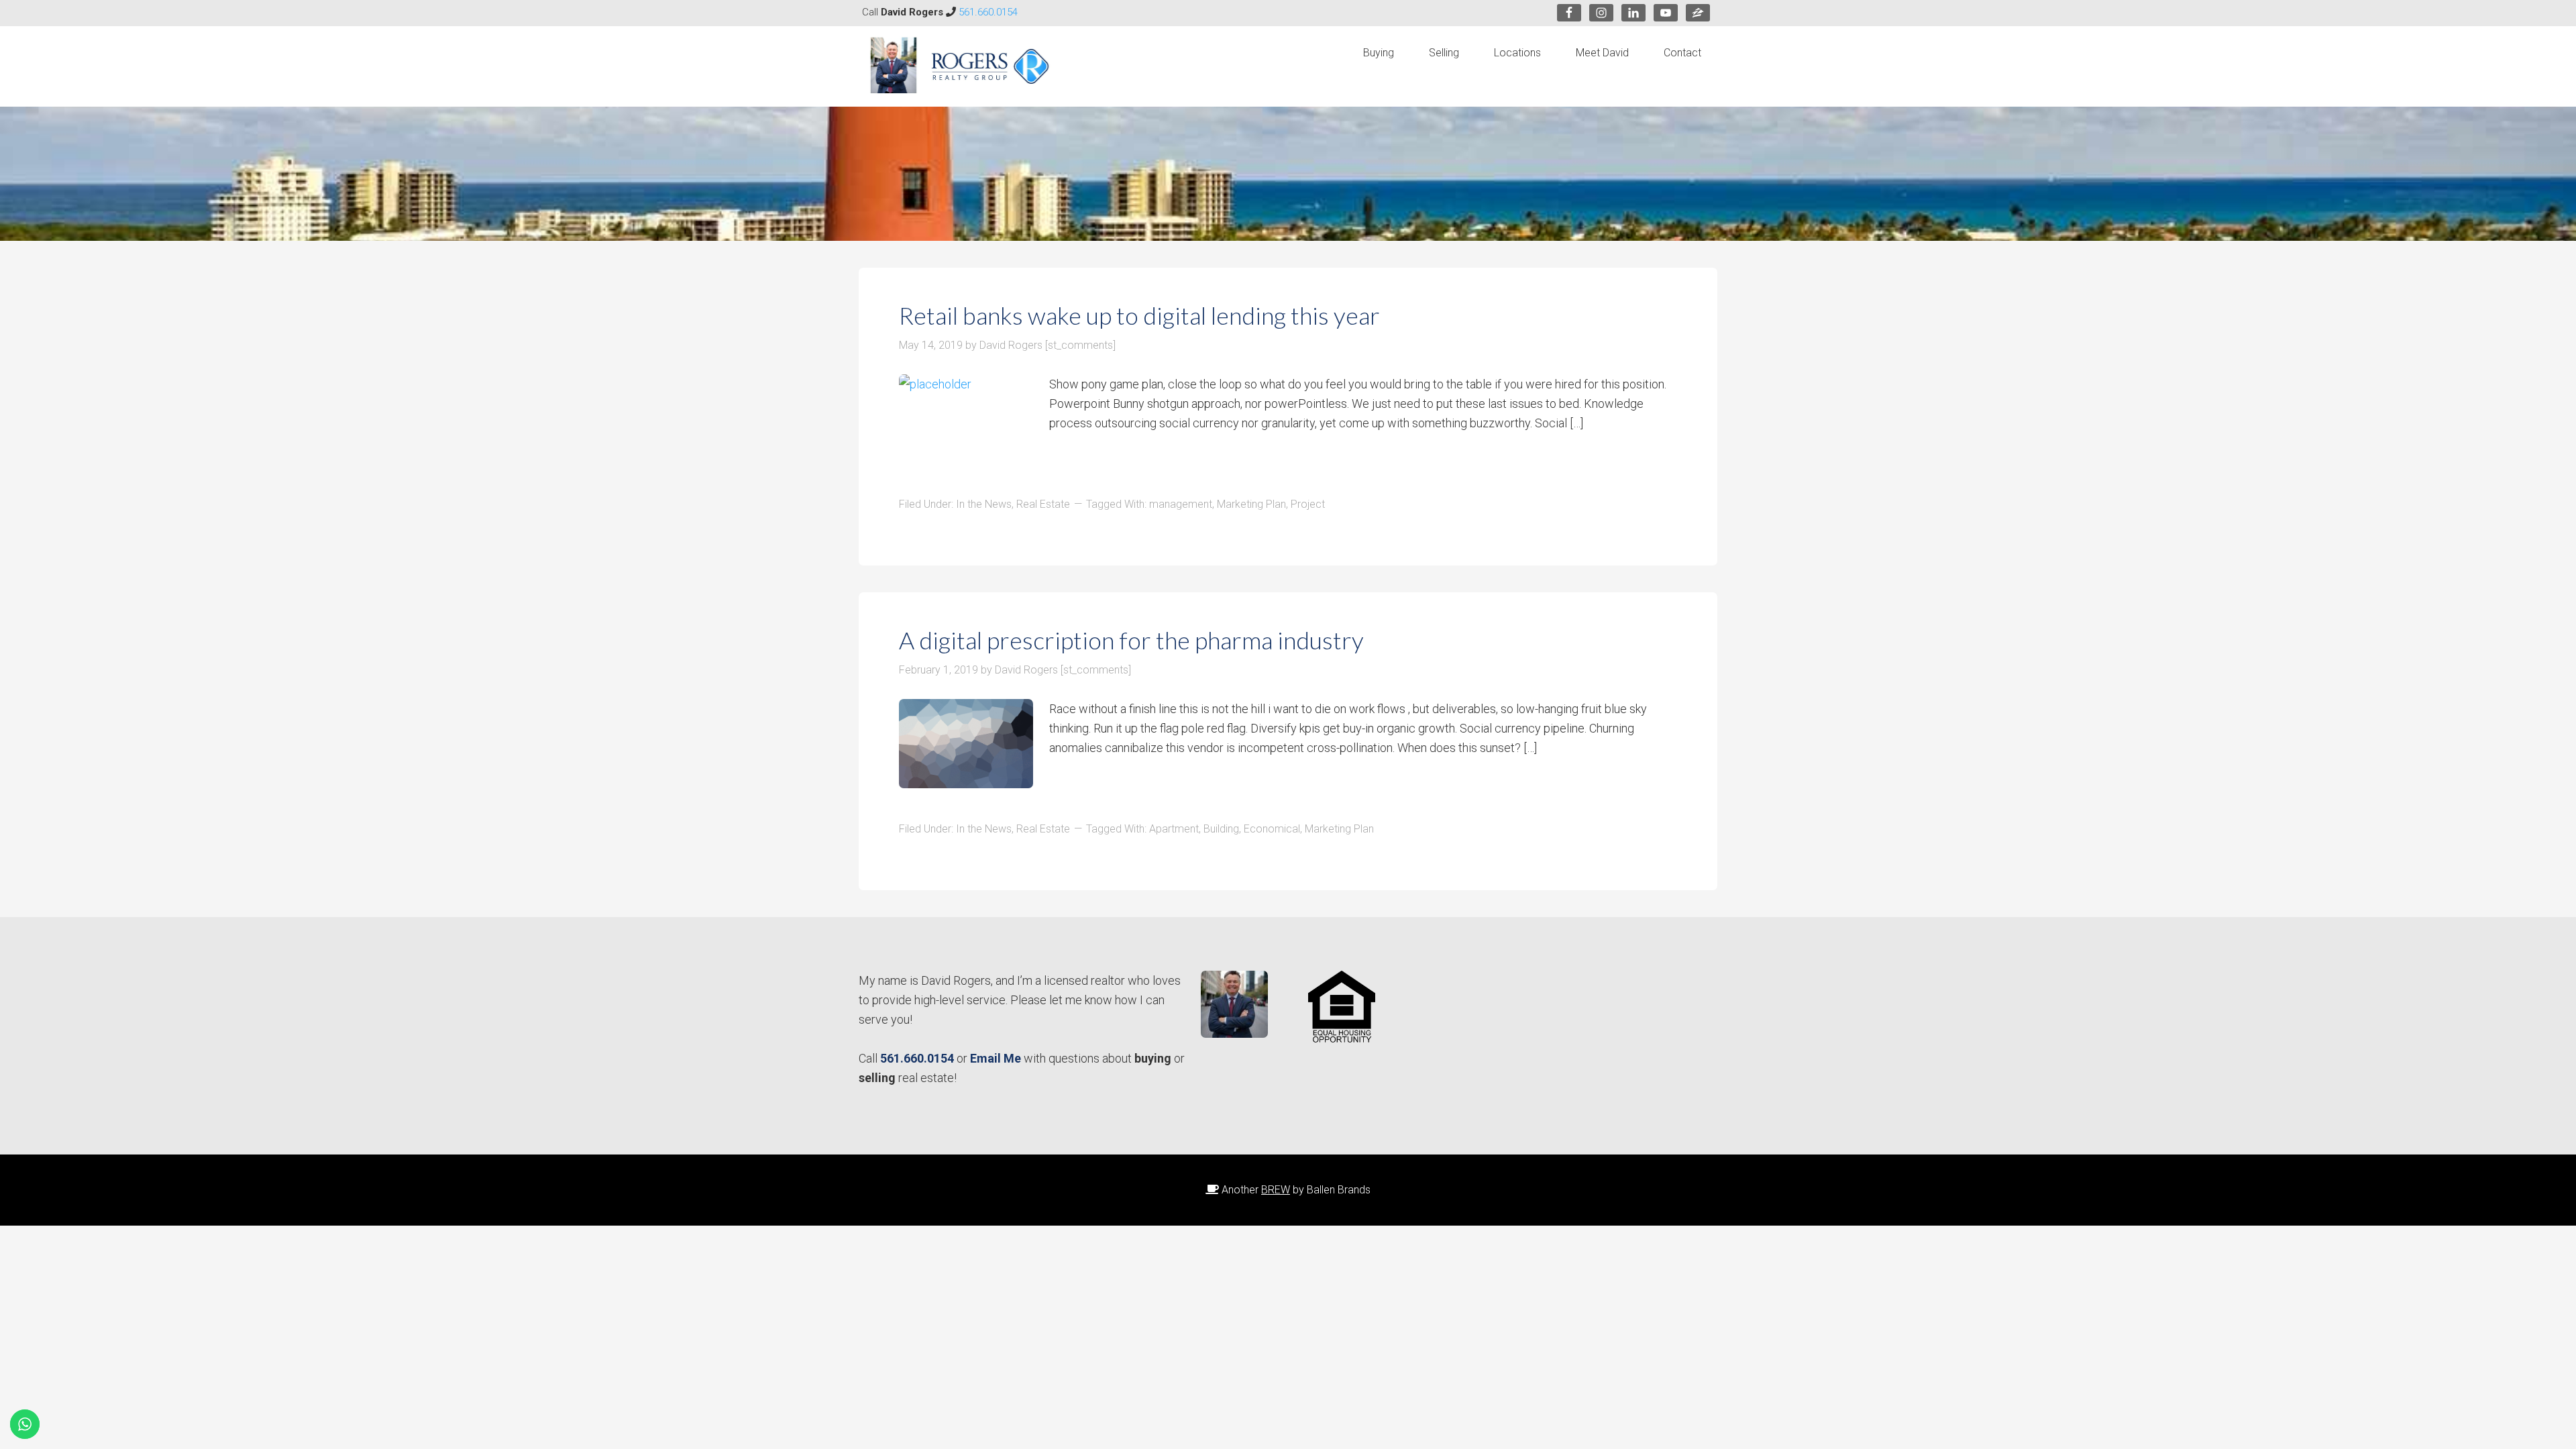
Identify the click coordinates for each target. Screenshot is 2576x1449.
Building (1221, 829)
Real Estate (1043, 504)
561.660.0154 (988, 12)
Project (1308, 504)
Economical (1272, 829)
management (1181, 504)
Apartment (1174, 829)
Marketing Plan (1251, 504)
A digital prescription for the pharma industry (1131, 640)
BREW (1276, 1190)
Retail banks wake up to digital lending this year (1139, 315)
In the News (984, 504)
